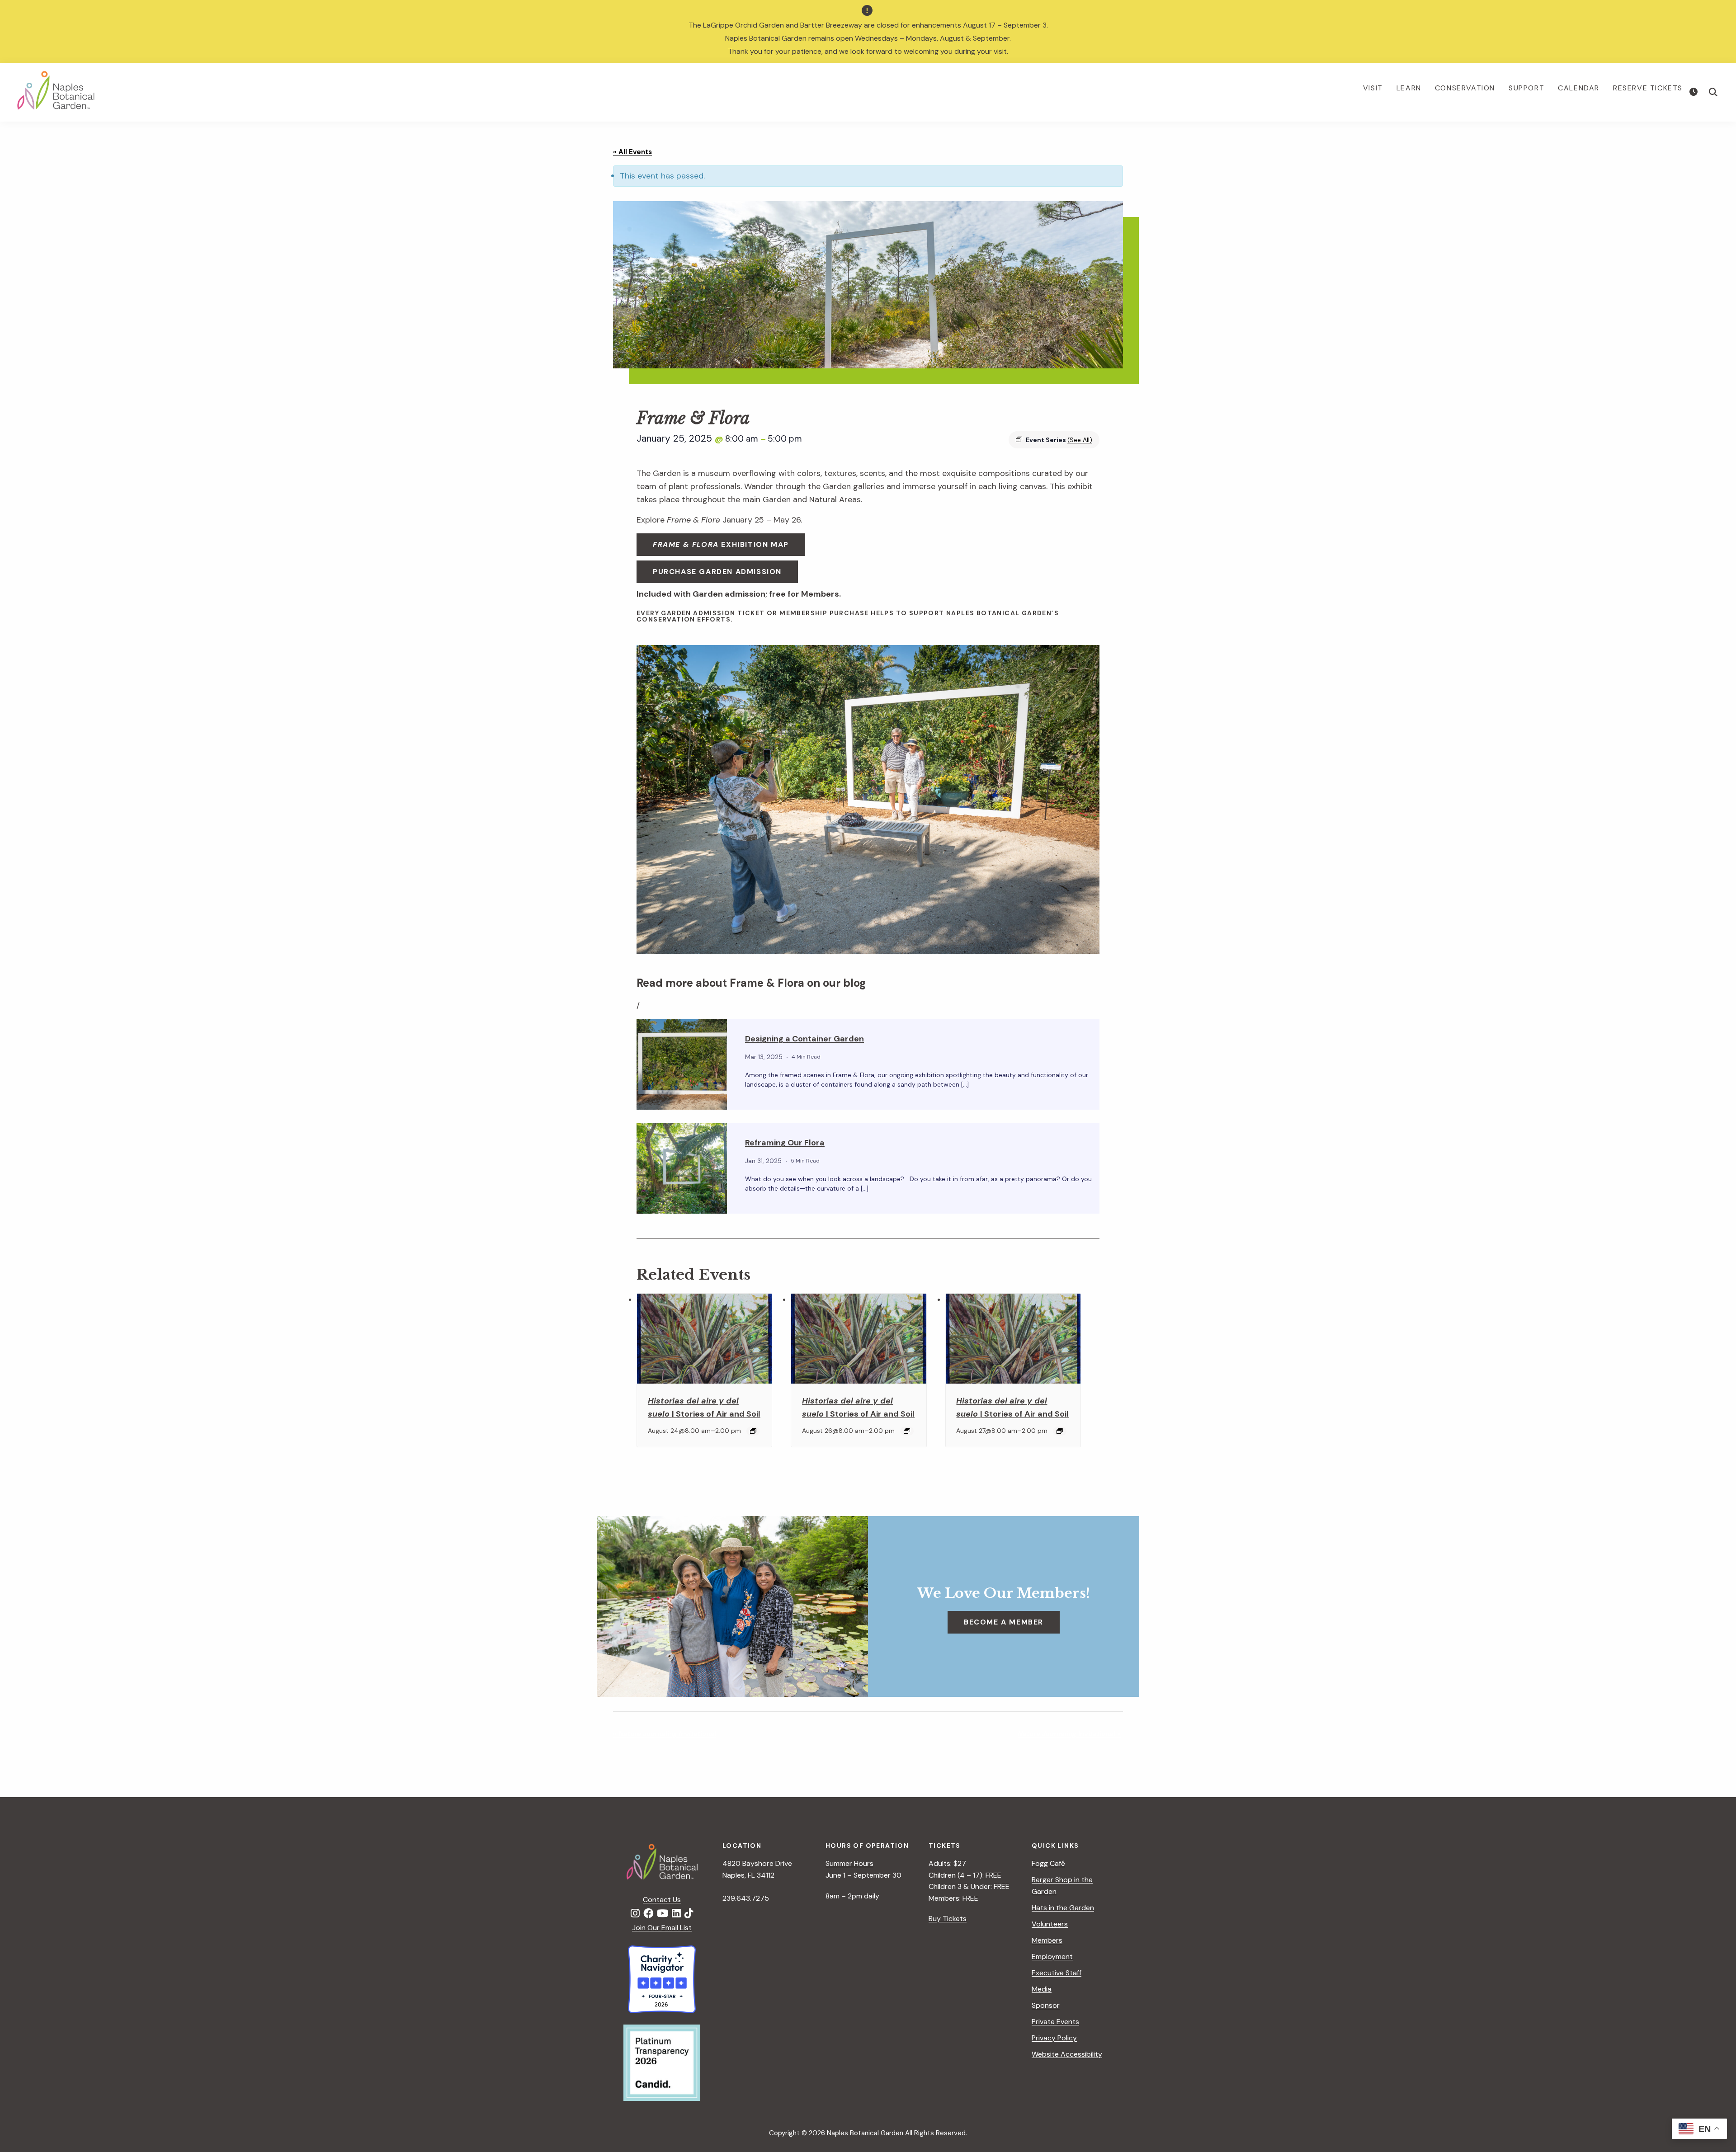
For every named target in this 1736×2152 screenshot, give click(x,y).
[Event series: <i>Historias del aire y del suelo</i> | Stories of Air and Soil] (753, 1431)
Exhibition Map (721, 544)
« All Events (632, 152)
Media (1042, 1989)
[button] (1713, 92)
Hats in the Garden (1063, 1908)
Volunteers (1050, 1924)
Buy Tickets (948, 1919)
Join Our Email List (662, 1928)
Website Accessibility (1067, 2054)
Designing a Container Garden (804, 1039)
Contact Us (662, 1900)
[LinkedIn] (676, 1914)
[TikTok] (689, 1914)
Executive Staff (1057, 1973)
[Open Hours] (1695, 92)
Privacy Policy (1054, 2038)
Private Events (1055, 2022)
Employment (1052, 1957)
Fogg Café (1048, 1863)
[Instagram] (635, 1914)
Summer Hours (849, 1863)
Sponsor (1046, 2005)
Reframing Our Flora (785, 1143)
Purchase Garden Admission (717, 572)
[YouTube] (663, 1914)
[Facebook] (648, 1914)
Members (1047, 1940)
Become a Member (1004, 1622)
